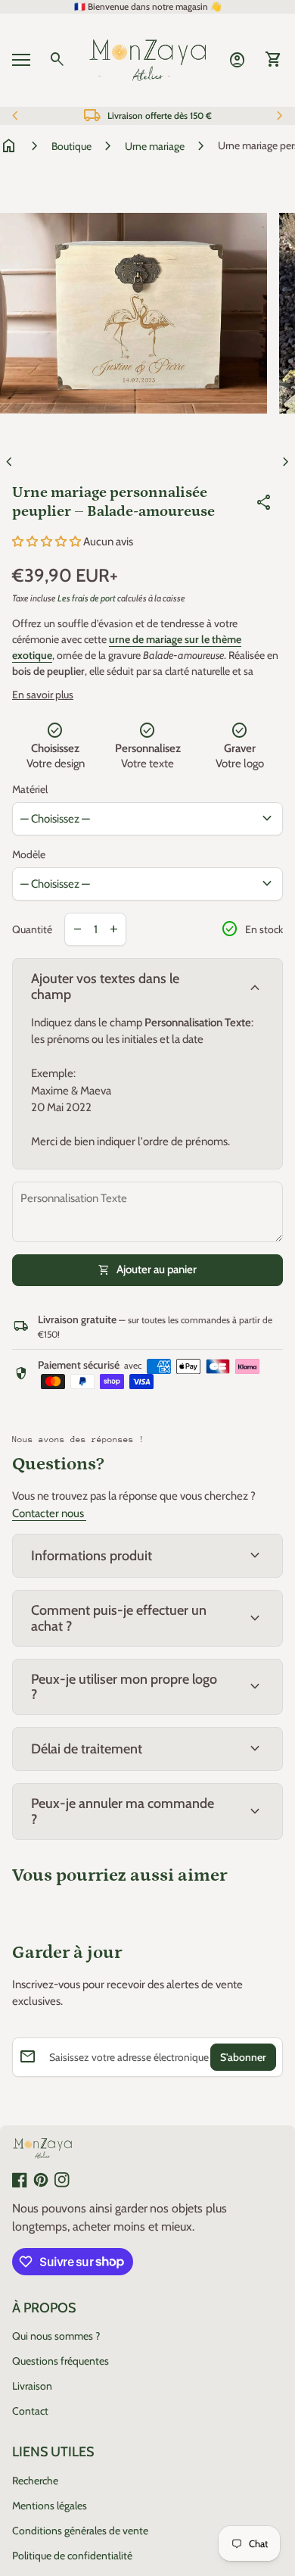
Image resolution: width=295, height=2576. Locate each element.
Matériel (30, 789)
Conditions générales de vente (80, 2531)
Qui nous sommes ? (56, 2336)
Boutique (71, 146)
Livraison (32, 2386)
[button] (48, 542)
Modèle (29, 854)
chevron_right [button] (280, 116)
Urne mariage (155, 146)
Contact (30, 2411)
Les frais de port (87, 598)
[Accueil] (147, 59)
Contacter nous (49, 1513)
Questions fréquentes (61, 2361)
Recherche (35, 2481)
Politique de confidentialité (72, 2556)
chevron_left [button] (15, 116)
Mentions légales (50, 2506)
